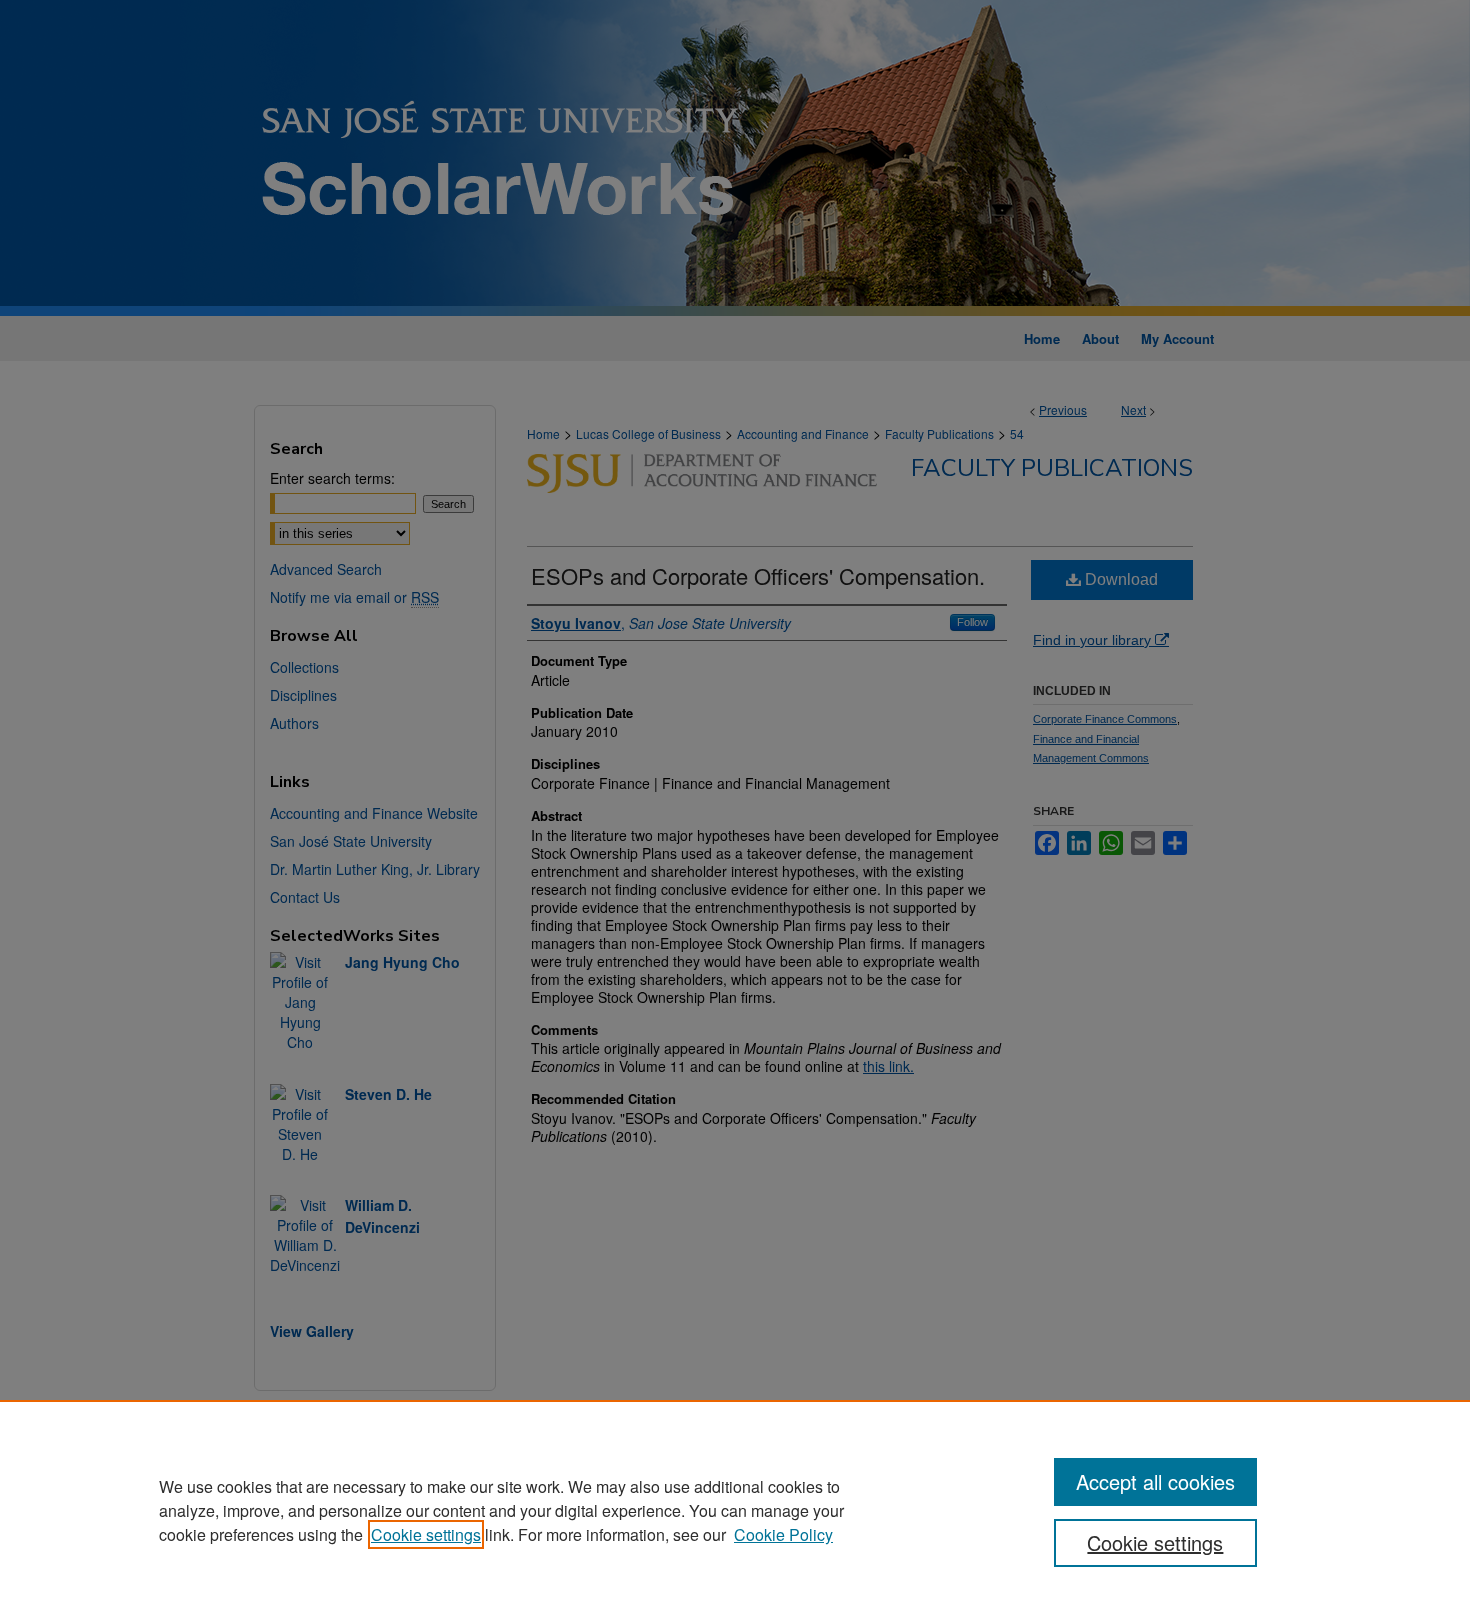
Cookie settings (426, 1534)
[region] (735, 1510)
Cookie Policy (783, 1534)
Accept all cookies (1155, 1481)
